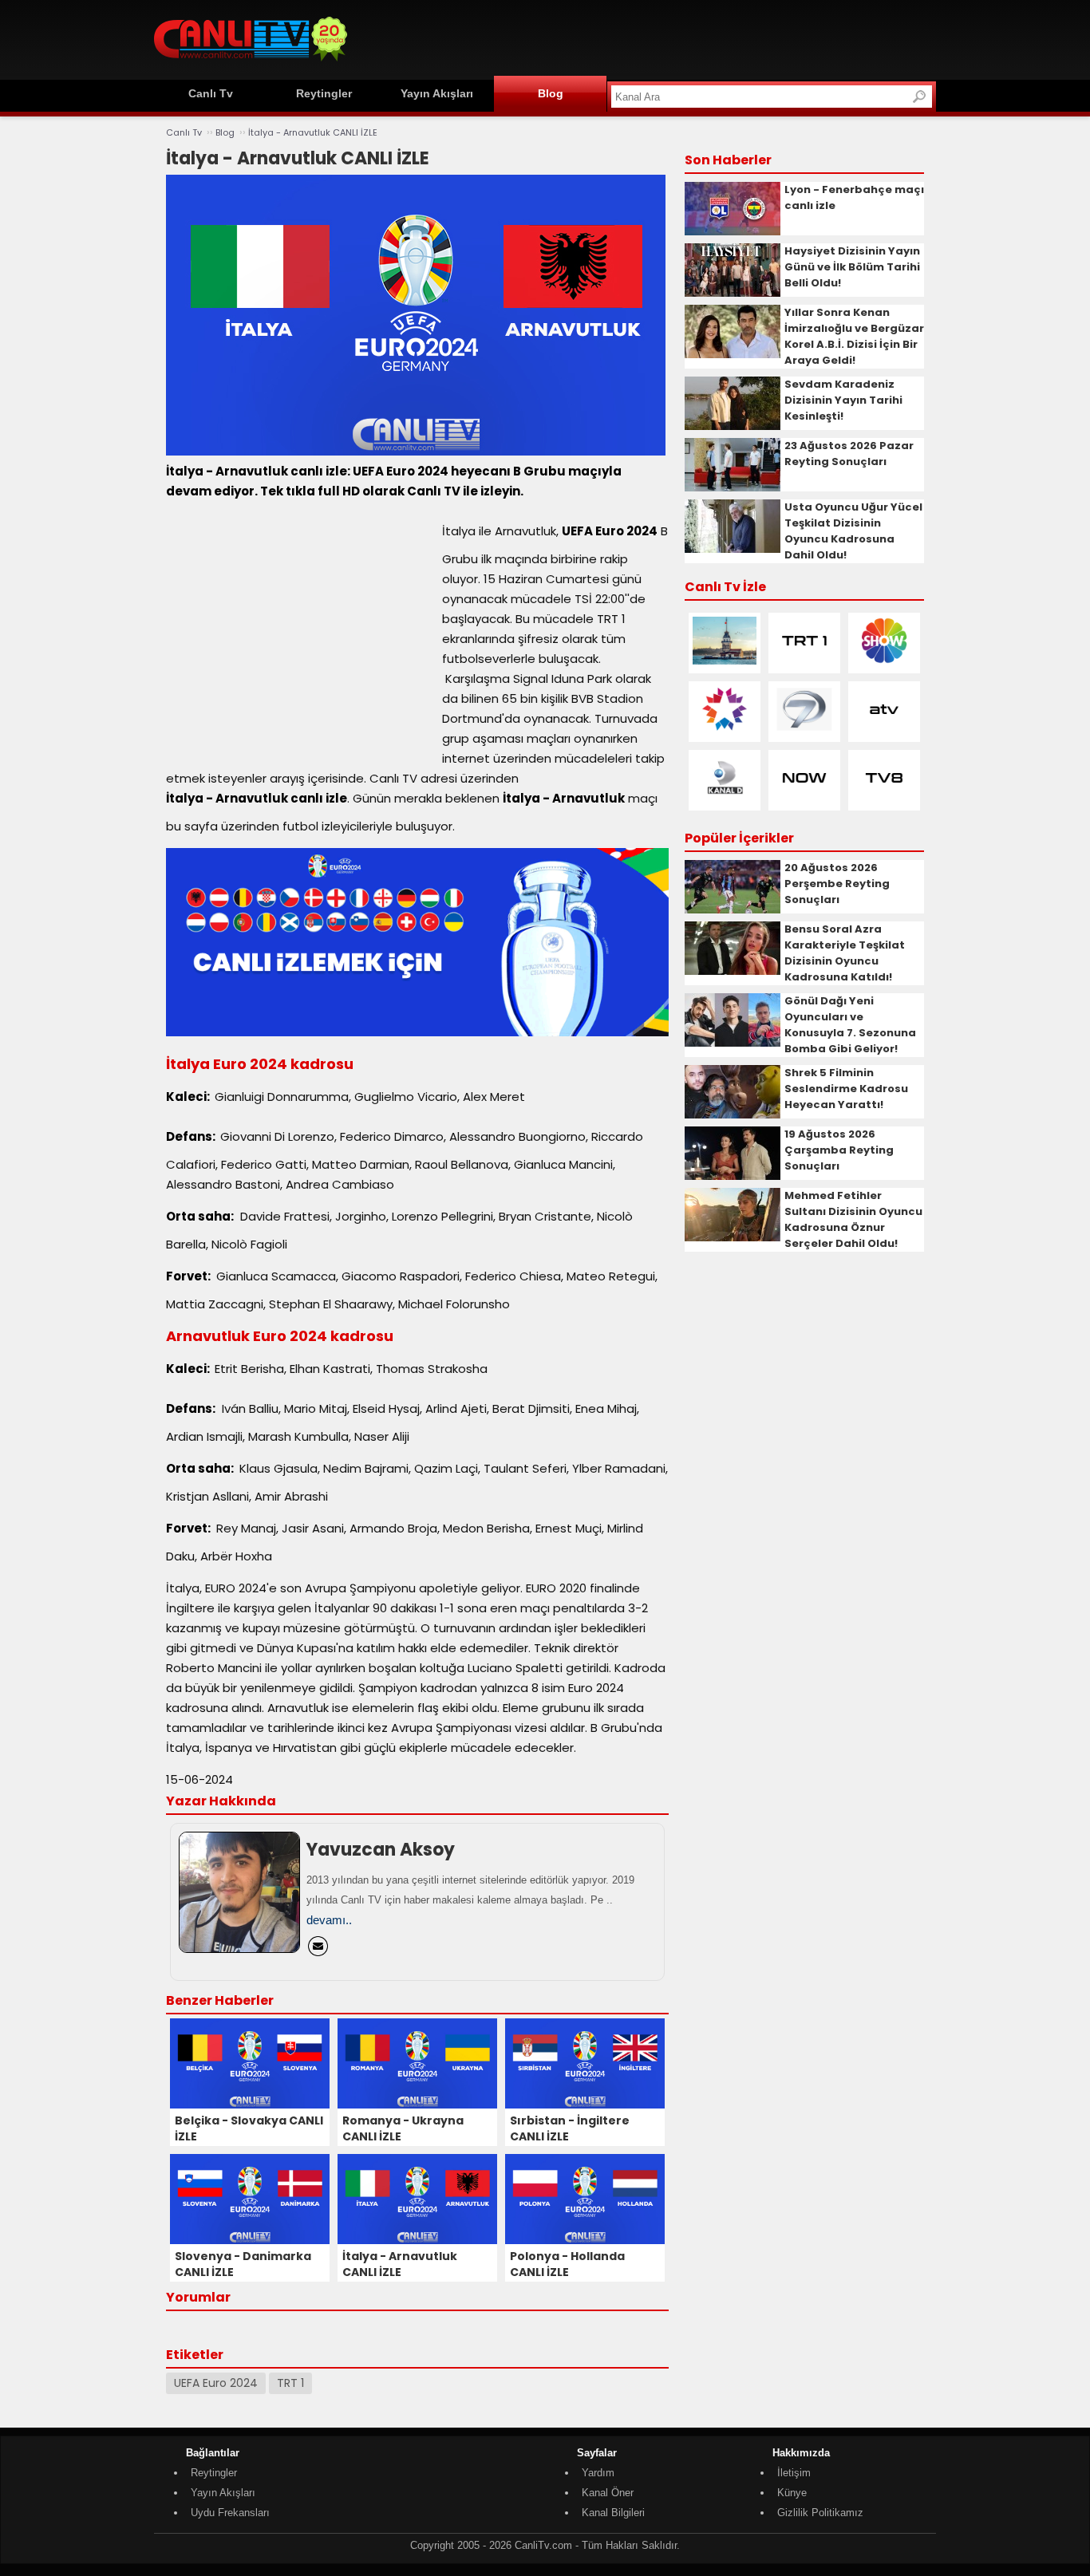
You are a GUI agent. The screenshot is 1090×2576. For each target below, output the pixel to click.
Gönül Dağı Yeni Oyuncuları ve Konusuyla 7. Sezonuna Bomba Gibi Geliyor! (850, 1025)
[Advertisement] (646, 37)
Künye (792, 2493)
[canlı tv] (251, 63)
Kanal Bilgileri (613, 2513)
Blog (551, 93)
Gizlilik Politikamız (820, 2513)
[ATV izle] (884, 730)
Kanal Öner (608, 2493)
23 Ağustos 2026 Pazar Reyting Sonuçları (849, 454)
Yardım (598, 2473)
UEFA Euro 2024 (216, 2383)
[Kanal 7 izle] (804, 730)
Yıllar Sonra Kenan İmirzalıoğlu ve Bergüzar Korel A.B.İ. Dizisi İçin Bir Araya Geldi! (854, 336)
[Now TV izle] (804, 798)
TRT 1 (290, 2383)
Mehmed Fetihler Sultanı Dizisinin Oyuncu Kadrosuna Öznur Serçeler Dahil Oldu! (853, 1219)
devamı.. (329, 1920)
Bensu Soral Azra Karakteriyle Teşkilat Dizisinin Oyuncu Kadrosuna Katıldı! (845, 953)
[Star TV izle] (725, 730)
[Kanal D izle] (725, 798)
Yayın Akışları (437, 93)
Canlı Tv (211, 93)
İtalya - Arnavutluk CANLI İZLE (313, 132)
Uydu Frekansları (230, 2513)
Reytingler (324, 93)
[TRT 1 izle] (804, 661)
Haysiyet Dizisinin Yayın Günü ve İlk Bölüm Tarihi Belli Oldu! (852, 267)
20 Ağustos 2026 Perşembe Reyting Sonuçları (837, 884)
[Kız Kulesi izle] (725, 661)
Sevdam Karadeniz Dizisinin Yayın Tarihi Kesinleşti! (843, 400)
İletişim (794, 2473)
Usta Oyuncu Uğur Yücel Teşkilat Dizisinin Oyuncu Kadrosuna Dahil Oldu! (853, 531)
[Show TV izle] (884, 661)
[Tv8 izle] (884, 798)
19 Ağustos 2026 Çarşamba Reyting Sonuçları (839, 1150)
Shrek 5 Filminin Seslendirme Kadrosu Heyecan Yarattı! (846, 1089)
